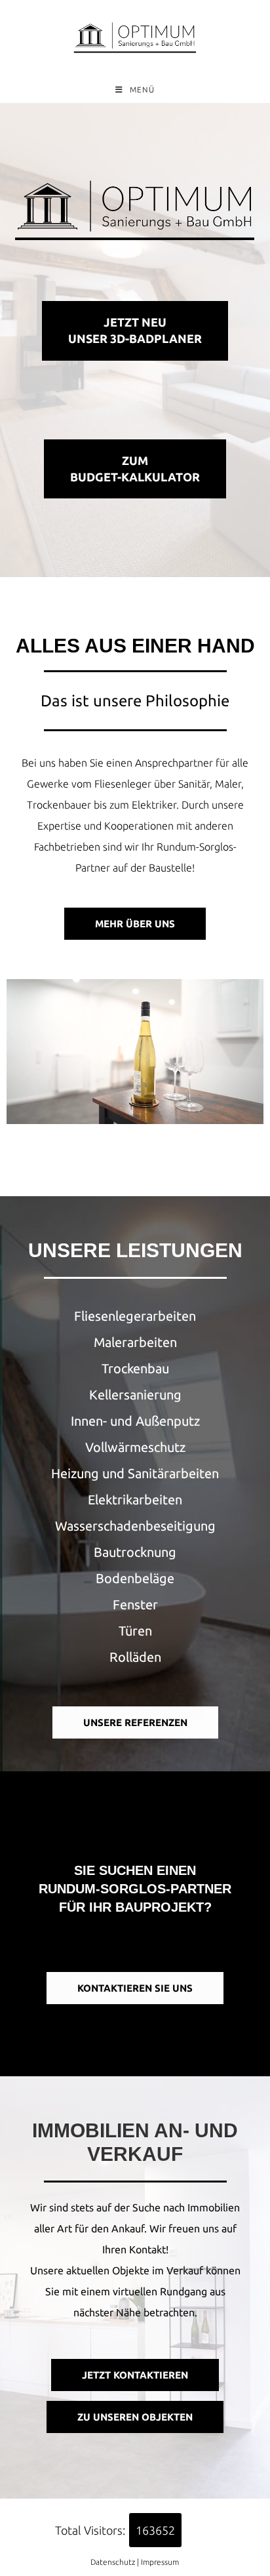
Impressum (160, 2562)
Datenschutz (113, 2562)
